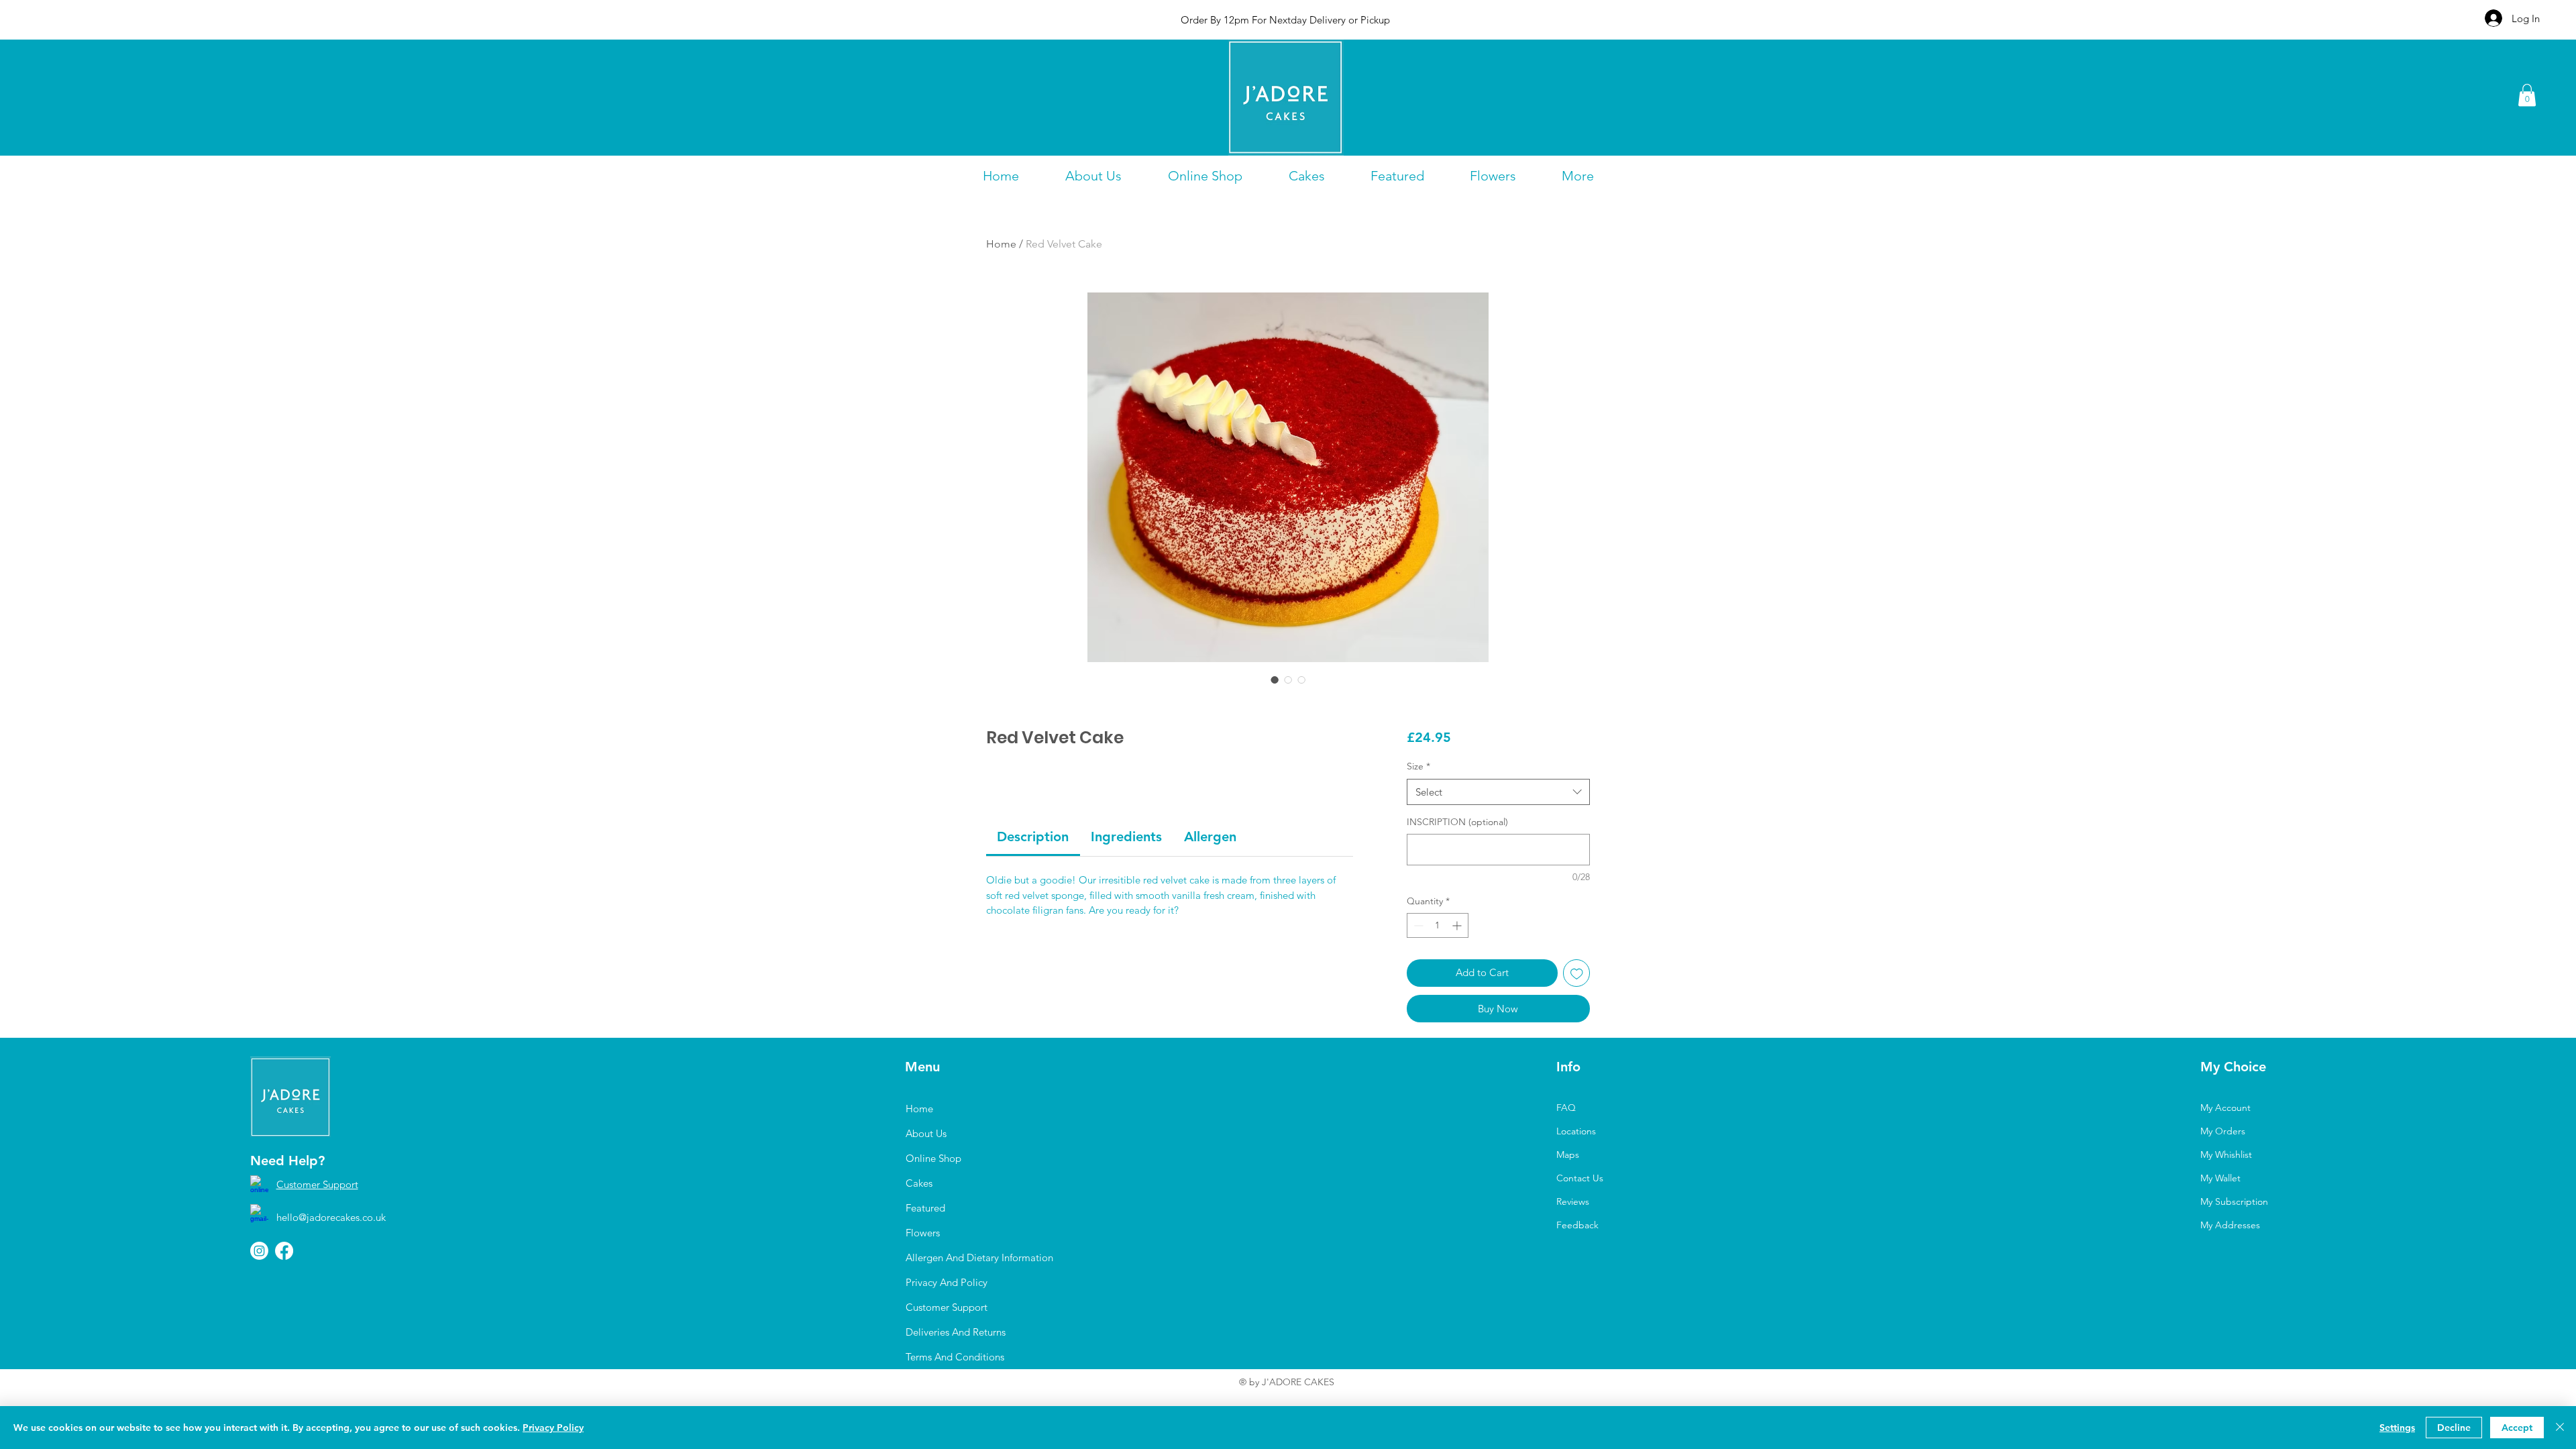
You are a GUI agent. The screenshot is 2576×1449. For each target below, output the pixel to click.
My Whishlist (2226, 1155)
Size (1418, 766)
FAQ (1566, 1108)
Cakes (919, 1183)
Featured (925, 1208)
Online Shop (933, 1158)
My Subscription (2234, 1201)
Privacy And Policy (947, 1282)
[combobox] (1498, 792)
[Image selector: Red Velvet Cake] (1275, 680)
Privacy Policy (553, 1428)
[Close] (2560, 1428)
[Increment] (1458, 925)
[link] (1033, 837)
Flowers (923, 1233)
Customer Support (317, 1184)
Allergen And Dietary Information (979, 1257)
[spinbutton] (1438, 925)
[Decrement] (1417, 925)
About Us (926, 1133)
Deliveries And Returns (956, 1332)
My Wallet (2220, 1178)
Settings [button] (2397, 1428)
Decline (2454, 1428)
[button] (2527, 95)
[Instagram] (259, 1251)
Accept (2517, 1428)
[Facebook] (284, 1251)
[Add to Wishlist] (1577, 973)
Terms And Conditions (955, 1357)
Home (1001, 244)
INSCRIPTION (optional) (1457, 822)
